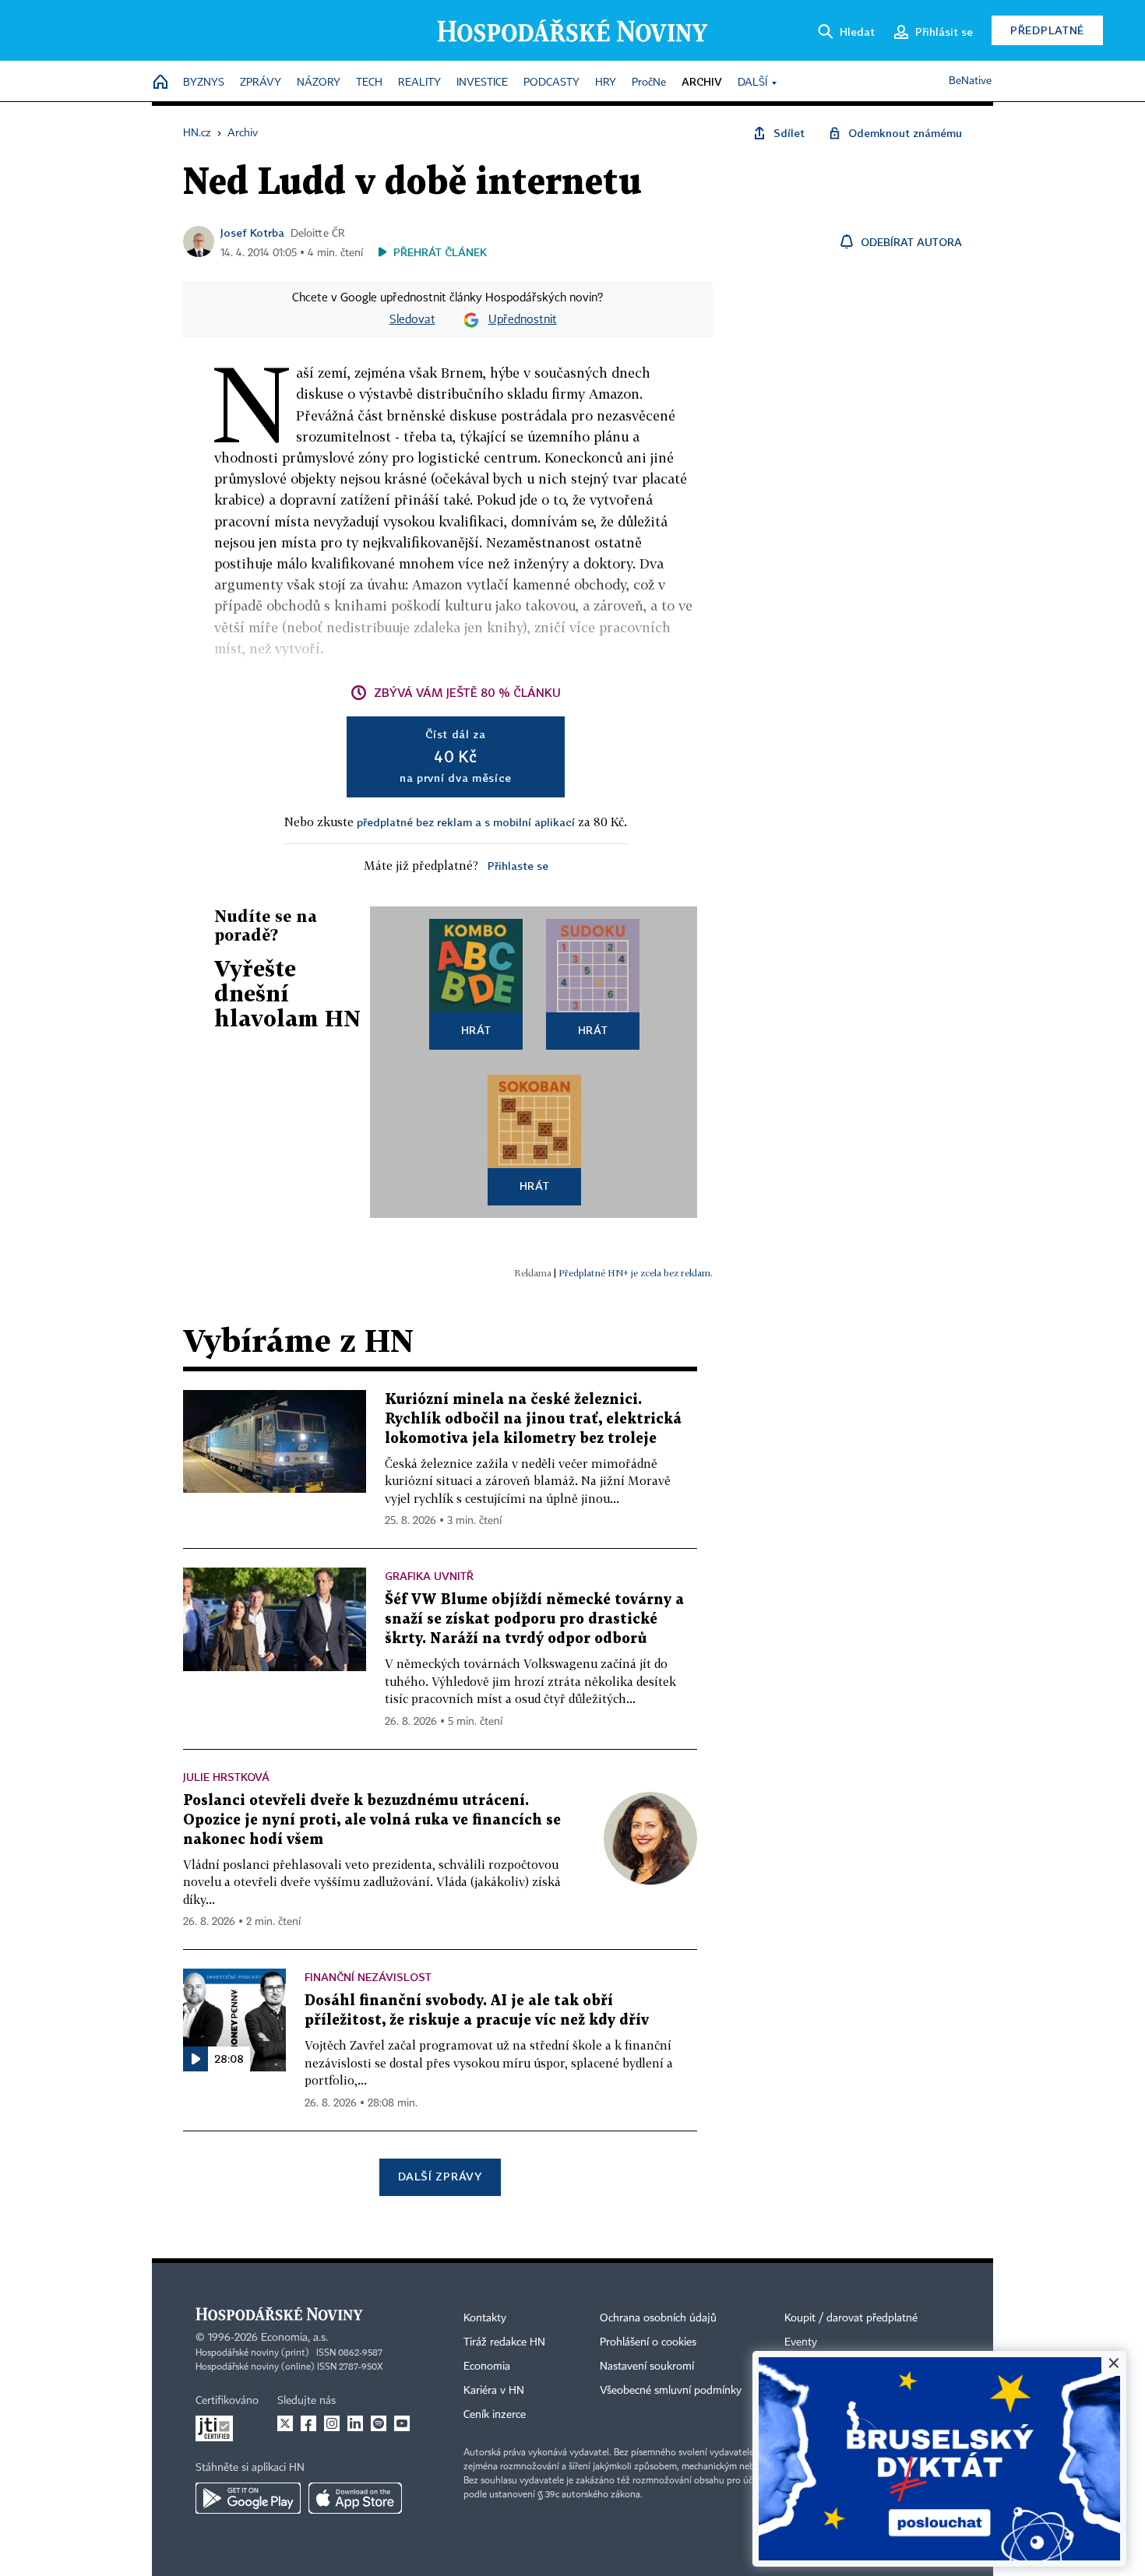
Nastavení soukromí (647, 2367)
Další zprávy (440, 2176)
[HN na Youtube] (402, 2423)
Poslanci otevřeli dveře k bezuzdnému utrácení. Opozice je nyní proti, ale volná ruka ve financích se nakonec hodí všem (372, 1820)
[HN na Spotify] (379, 2423)
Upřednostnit (523, 320)
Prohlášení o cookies (648, 2342)
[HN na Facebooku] (308, 2423)
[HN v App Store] (355, 2498)
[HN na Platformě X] (285, 2423)
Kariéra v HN (494, 2391)
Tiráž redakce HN (504, 2342)
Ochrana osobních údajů (658, 2318)
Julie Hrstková (226, 1777)
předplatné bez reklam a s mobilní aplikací (466, 822)
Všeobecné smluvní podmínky (671, 2391)
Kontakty (485, 2318)
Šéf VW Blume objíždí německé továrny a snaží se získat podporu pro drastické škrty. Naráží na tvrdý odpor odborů (534, 1619)
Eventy (801, 2342)
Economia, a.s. (294, 2338)
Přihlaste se (518, 866)
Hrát (476, 1030)
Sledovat (412, 320)
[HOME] (160, 83)
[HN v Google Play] (248, 2498)
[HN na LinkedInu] (355, 2423)
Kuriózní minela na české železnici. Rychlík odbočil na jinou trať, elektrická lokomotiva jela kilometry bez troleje (533, 1419)
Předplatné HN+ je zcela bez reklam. (636, 1273)
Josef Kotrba (252, 232)
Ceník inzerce (495, 2415)
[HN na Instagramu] (332, 2423)
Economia (487, 2367)
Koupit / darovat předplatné (851, 2318)
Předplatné (1047, 30)
